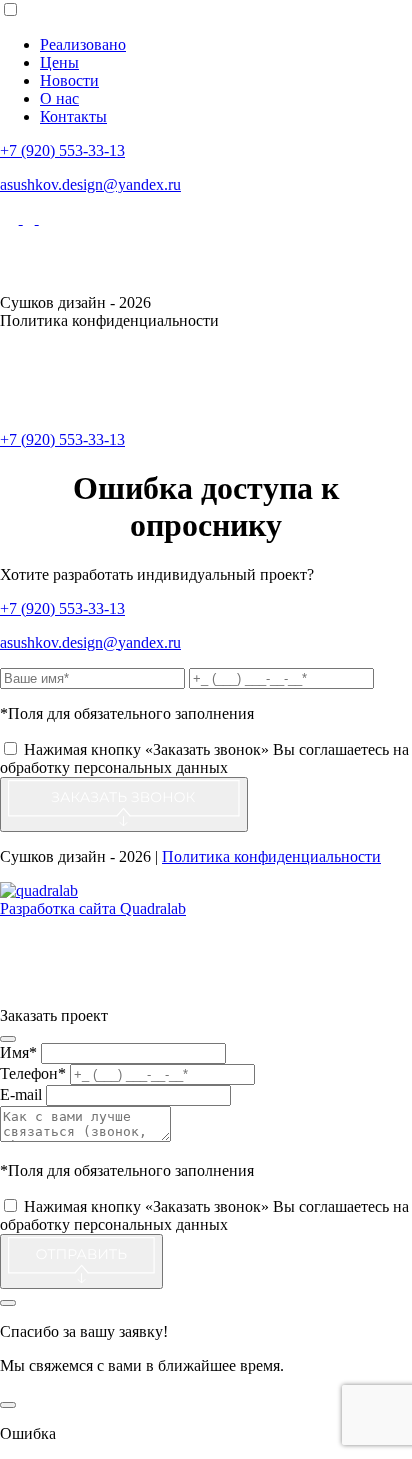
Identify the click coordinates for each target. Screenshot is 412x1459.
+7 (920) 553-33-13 (62, 150)
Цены (59, 62)
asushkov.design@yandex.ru (90, 184)
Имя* (18, 1052)
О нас (59, 98)
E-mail (21, 1094)
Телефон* (33, 1073)
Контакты (73, 116)
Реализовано (83, 44)
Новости (69, 80)
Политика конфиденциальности (271, 856)
